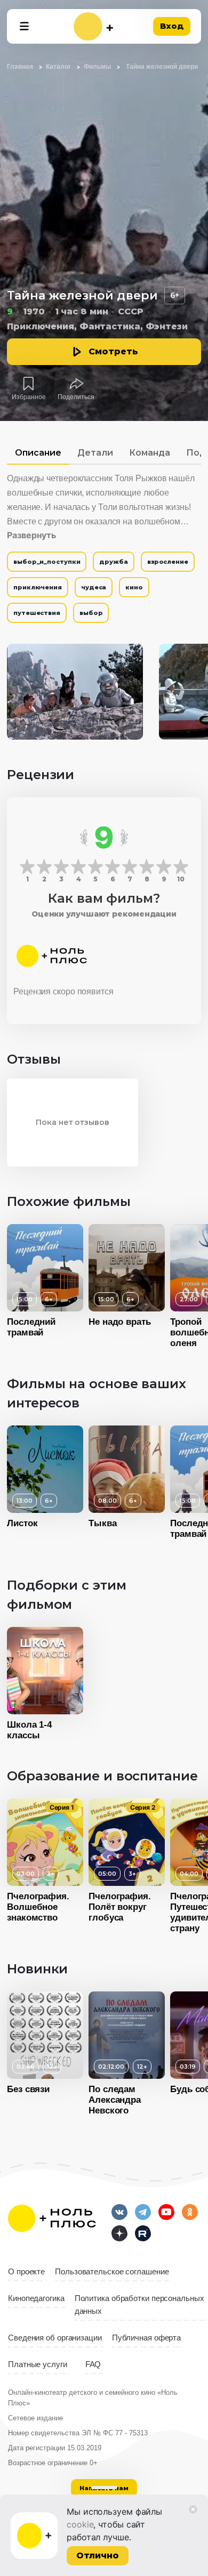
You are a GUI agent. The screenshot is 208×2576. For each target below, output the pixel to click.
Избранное (29, 397)
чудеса (94, 587)
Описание (38, 453)
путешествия (37, 613)
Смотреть (113, 351)
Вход (172, 26)
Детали (95, 453)
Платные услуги (38, 2364)
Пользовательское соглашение (112, 2272)
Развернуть (31, 535)
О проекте (26, 2272)
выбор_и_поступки (47, 562)
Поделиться (76, 397)
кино (134, 587)
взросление (168, 562)
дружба (113, 562)
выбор (91, 613)
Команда (150, 453)
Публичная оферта (146, 2338)
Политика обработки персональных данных (139, 2305)
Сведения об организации (55, 2338)
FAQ (93, 2364)
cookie (80, 2524)
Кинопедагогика (36, 2298)
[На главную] (93, 26)
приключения (38, 587)
